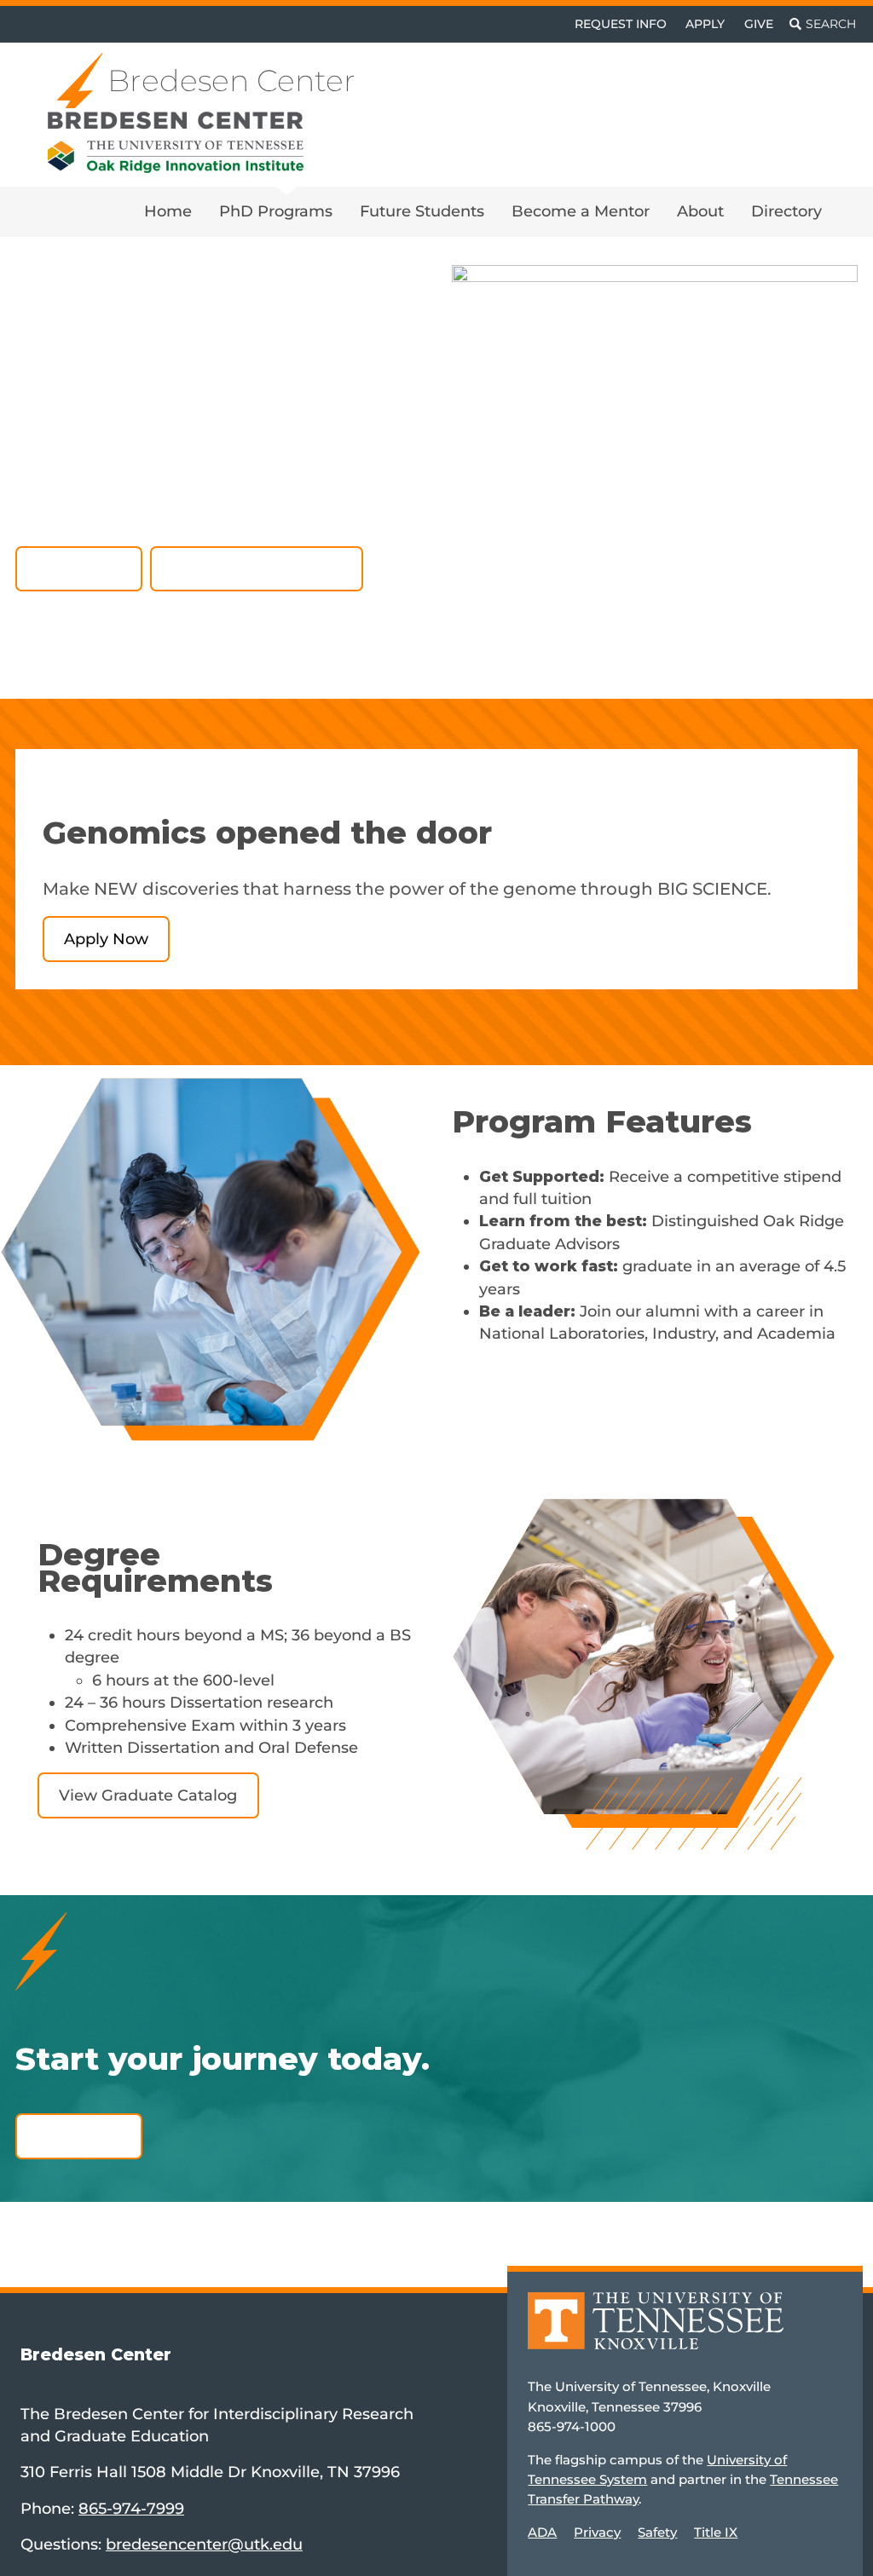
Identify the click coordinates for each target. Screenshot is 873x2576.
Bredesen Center (231, 81)
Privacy (597, 2532)
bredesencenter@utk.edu (204, 2544)
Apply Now (79, 568)
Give (759, 24)
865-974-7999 (131, 2508)
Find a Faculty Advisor (257, 568)
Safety (657, 2532)
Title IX (716, 2532)
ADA (542, 2532)
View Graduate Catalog (148, 1795)
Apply (705, 24)
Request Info (621, 24)
